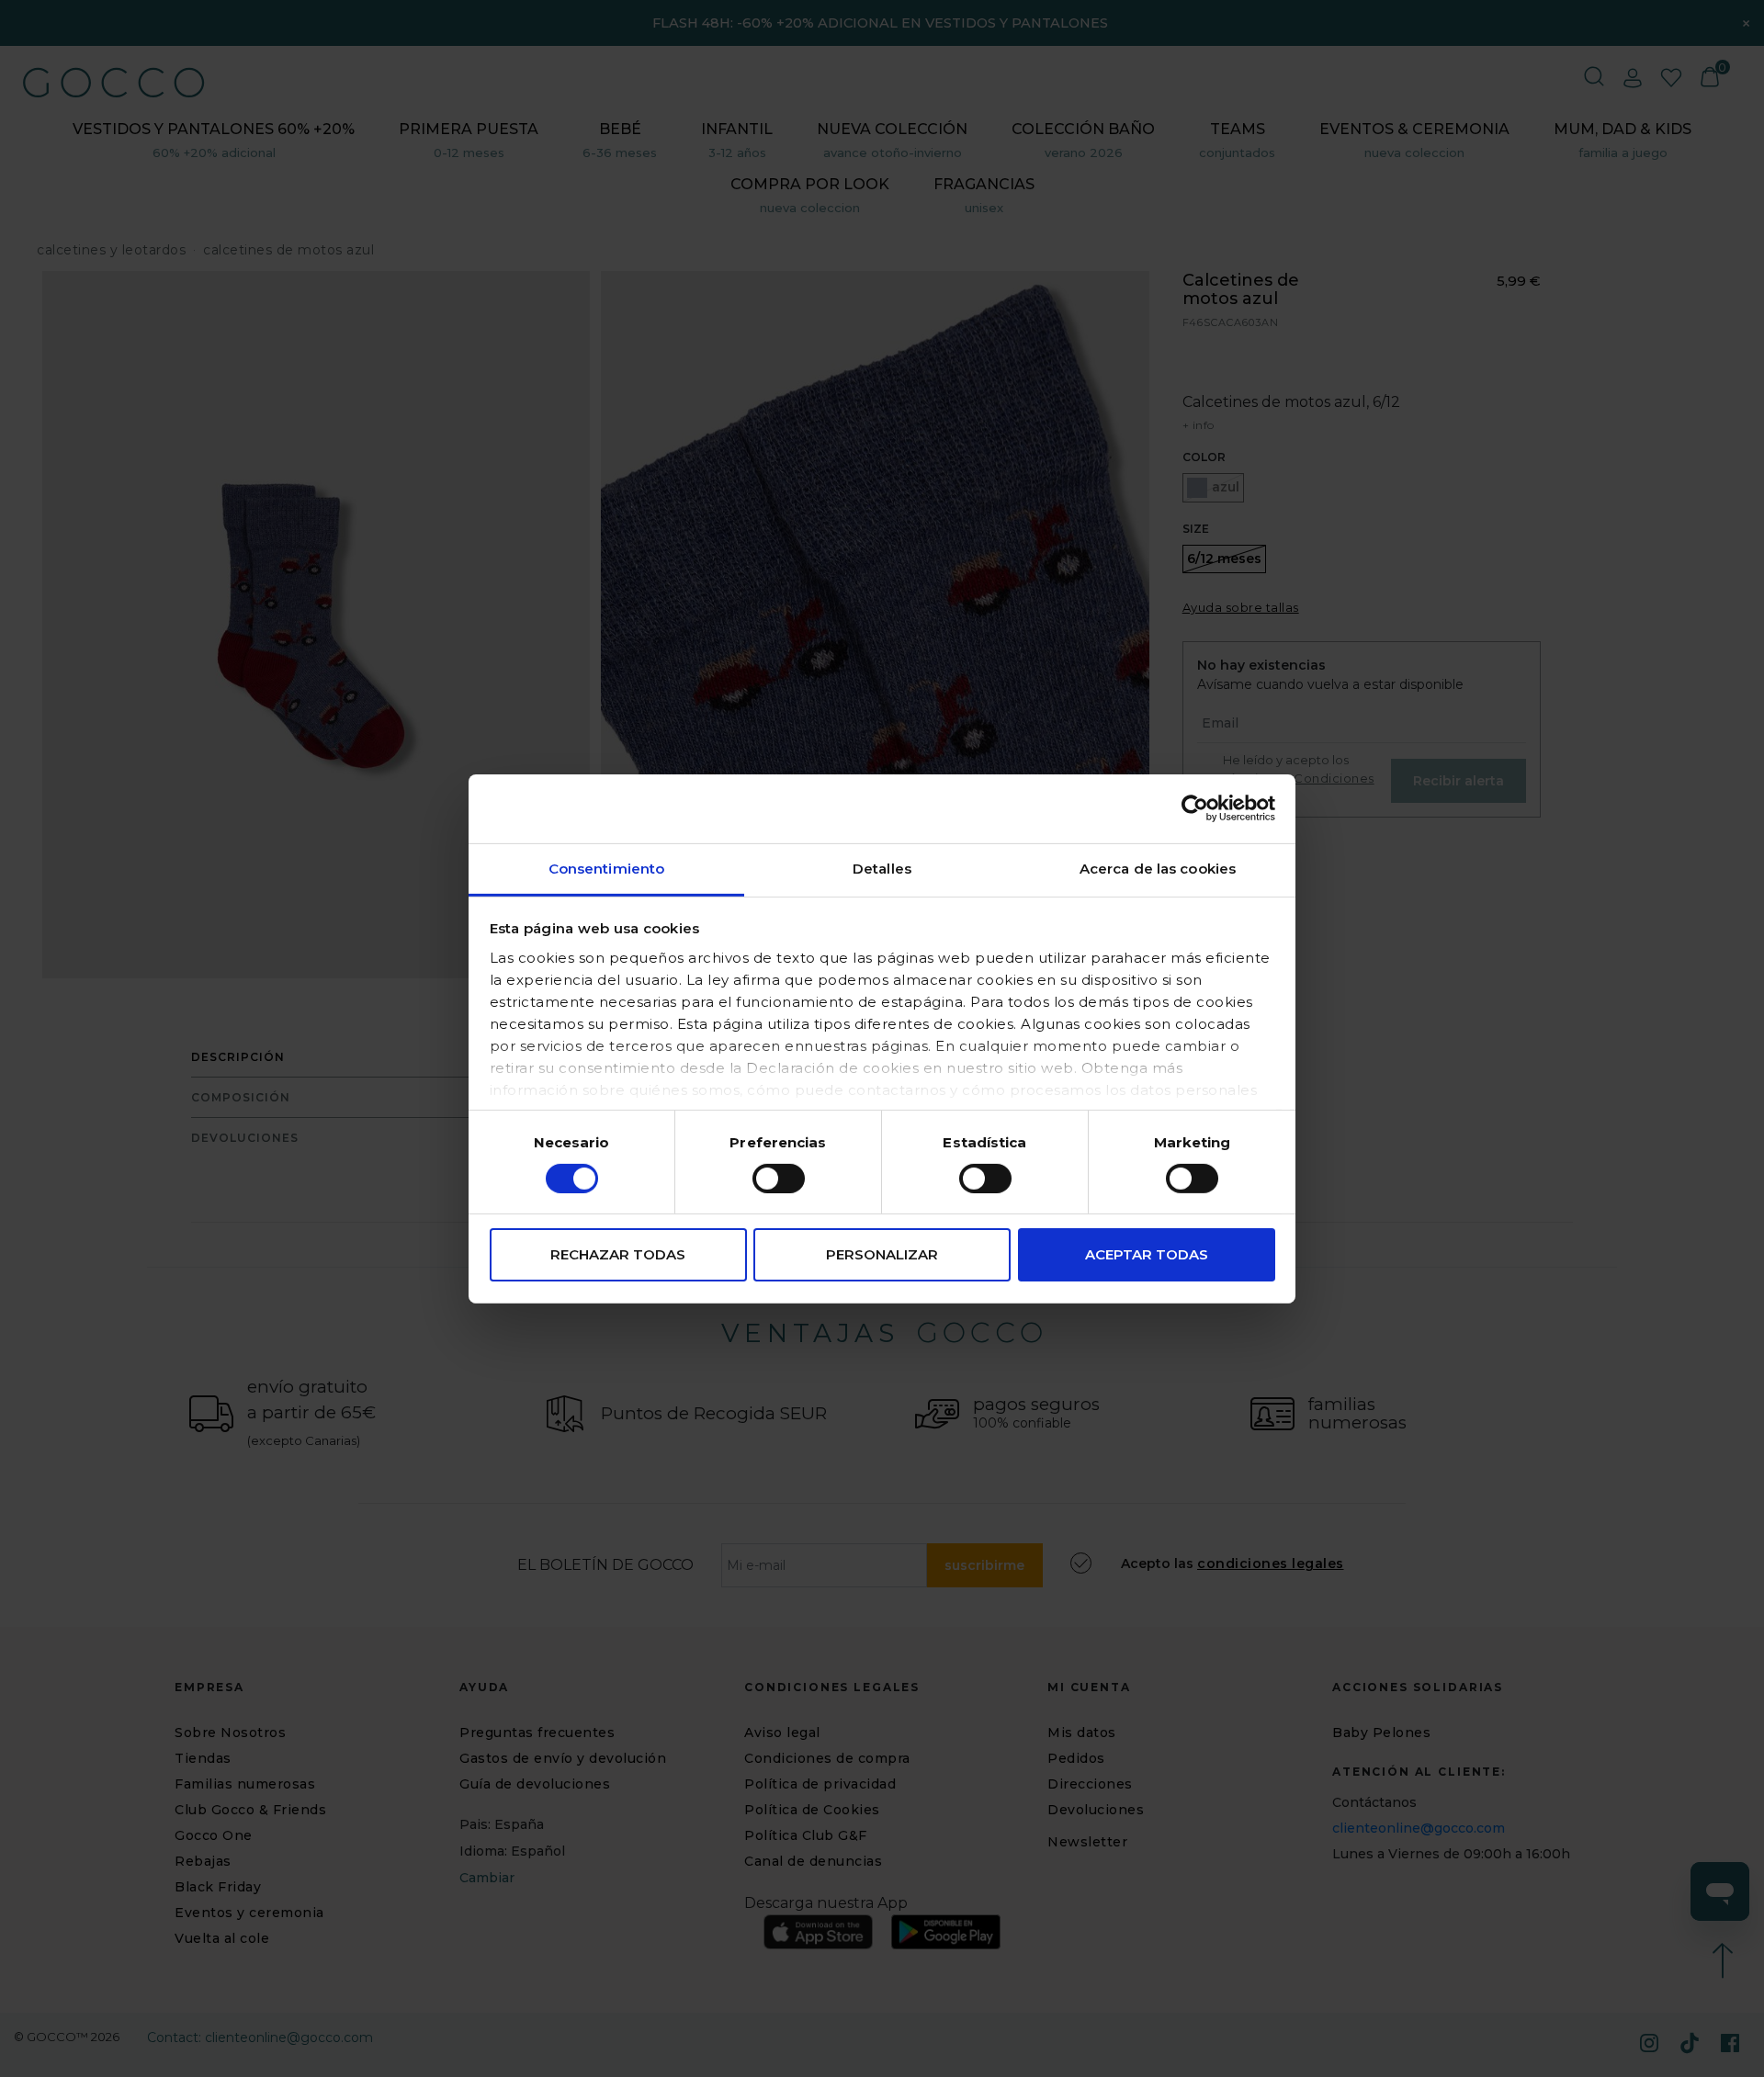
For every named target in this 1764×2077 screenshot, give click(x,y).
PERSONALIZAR (882, 1254)
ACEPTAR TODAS (1147, 1254)
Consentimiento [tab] (606, 868)
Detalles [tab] (882, 868)
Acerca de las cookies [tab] (1158, 868)
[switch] (779, 1179)
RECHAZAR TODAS (618, 1254)
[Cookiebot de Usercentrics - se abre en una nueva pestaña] (1195, 808)
